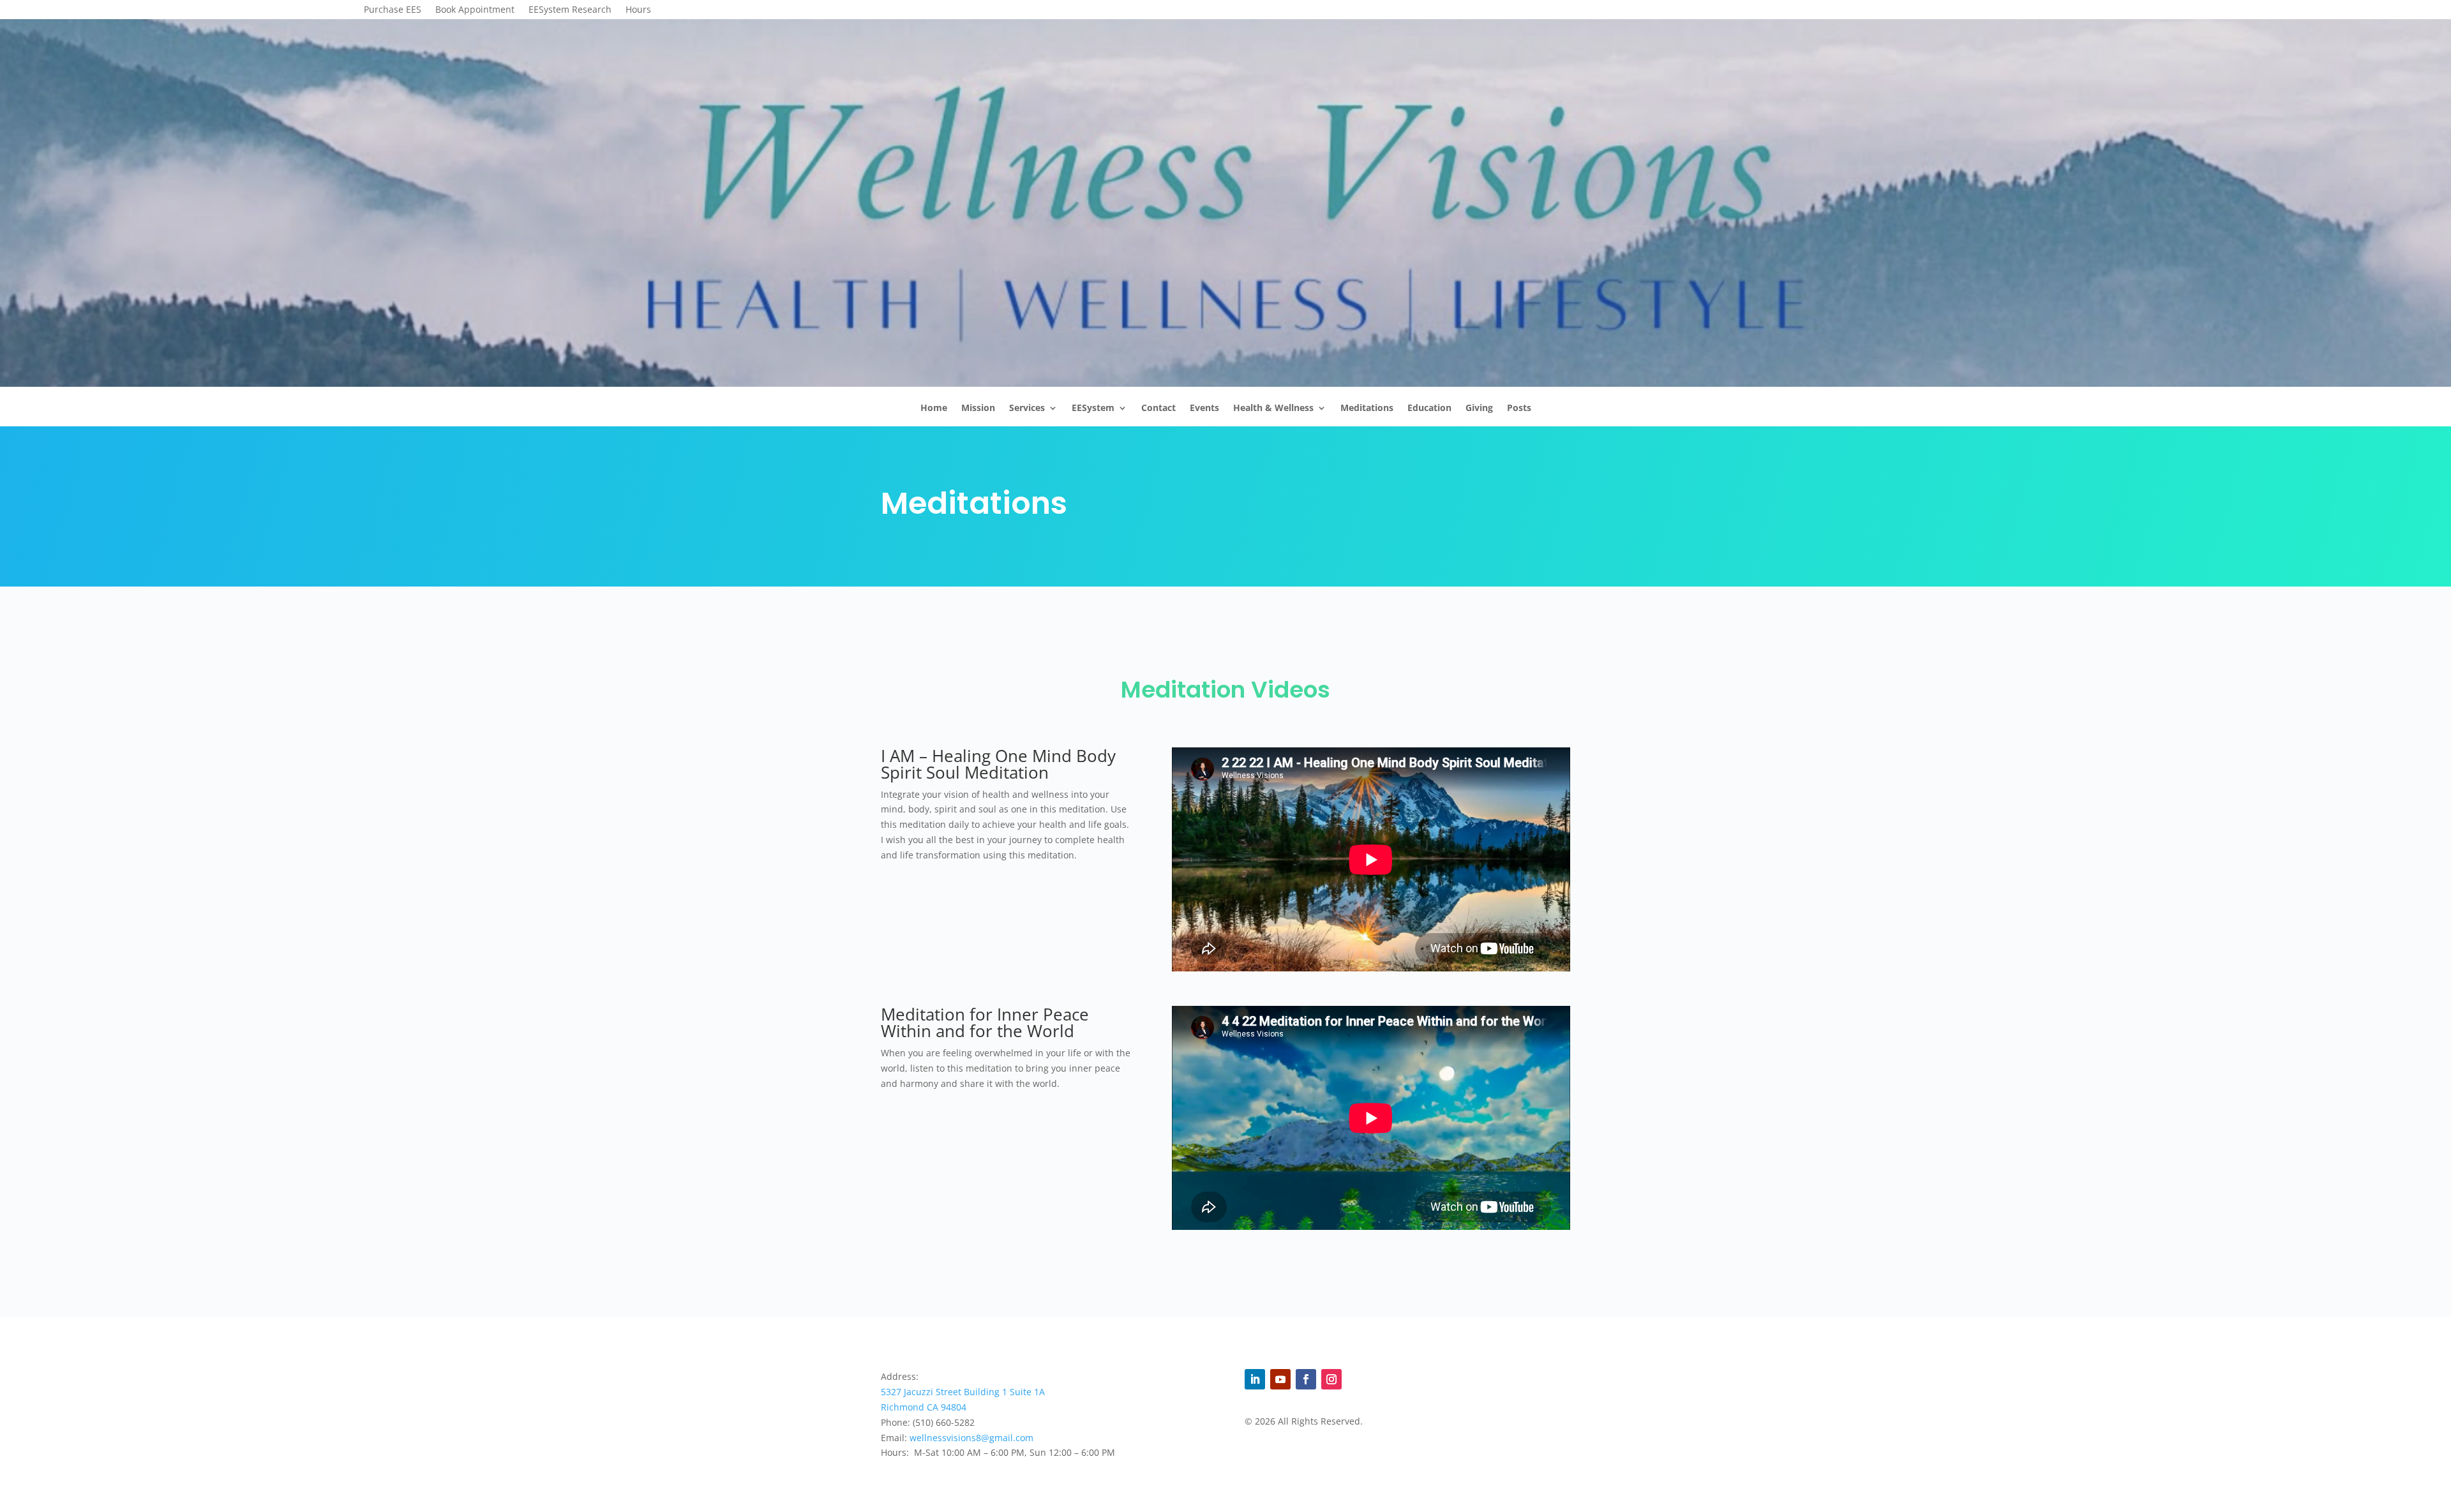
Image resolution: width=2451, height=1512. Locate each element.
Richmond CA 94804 (924, 1407)
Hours (638, 10)
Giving (1479, 411)
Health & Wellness (1273, 411)
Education (1429, 411)
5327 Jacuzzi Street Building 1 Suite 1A (963, 1392)
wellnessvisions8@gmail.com (971, 1438)
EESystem (1093, 411)
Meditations (1367, 411)
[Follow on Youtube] (1280, 1379)
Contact (1158, 411)
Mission (978, 411)
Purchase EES (393, 10)
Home (934, 411)
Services (1027, 411)
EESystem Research (570, 10)
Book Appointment (475, 10)
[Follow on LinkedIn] (1255, 1379)
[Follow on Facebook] (1306, 1379)
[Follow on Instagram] (1331, 1379)
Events (1204, 411)
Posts (1519, 411)
